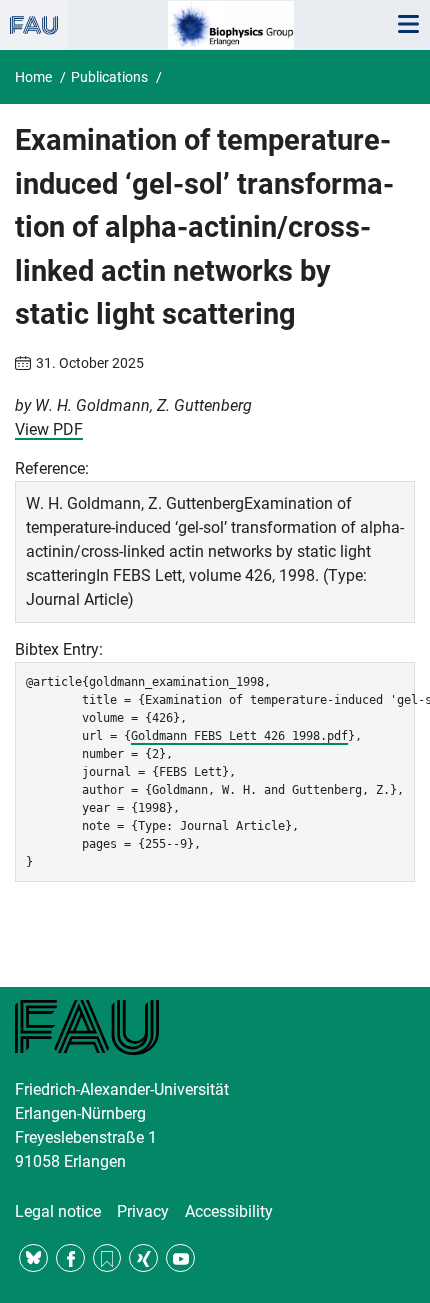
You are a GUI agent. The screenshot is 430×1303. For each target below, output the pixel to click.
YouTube (180, 1258)
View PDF (49, 429)
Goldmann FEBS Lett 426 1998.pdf (239, 736)
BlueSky (33, 1258)
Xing (143, 1258)
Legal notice (58, 1211)
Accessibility (229, 1211)
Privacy (143, 1211)
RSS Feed (107, 1258)
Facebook (70, 1258)
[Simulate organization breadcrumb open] (34, 25)
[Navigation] (408, 25)
